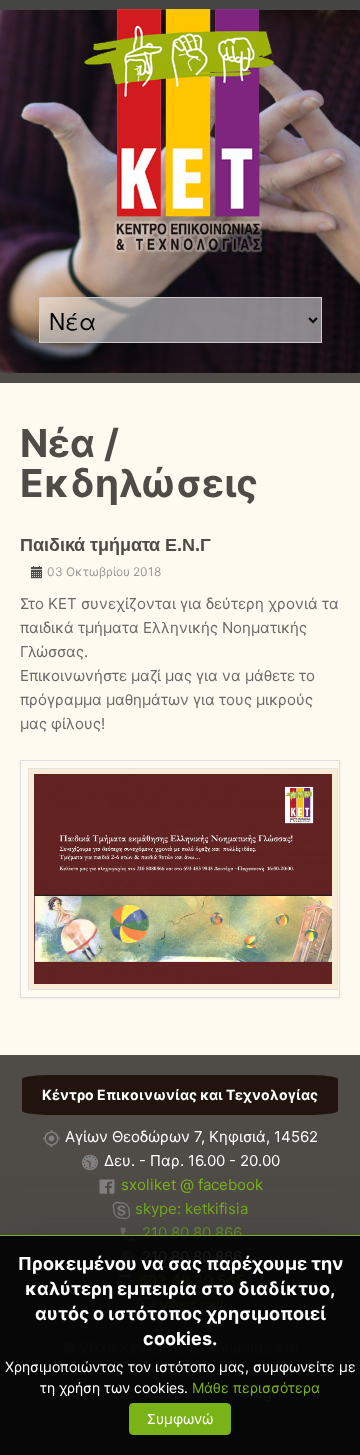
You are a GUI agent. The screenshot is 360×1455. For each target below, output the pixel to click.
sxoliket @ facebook (192, 1184)
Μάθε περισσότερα (256, 1387)
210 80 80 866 (192, 1232)
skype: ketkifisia (191, 1208)
